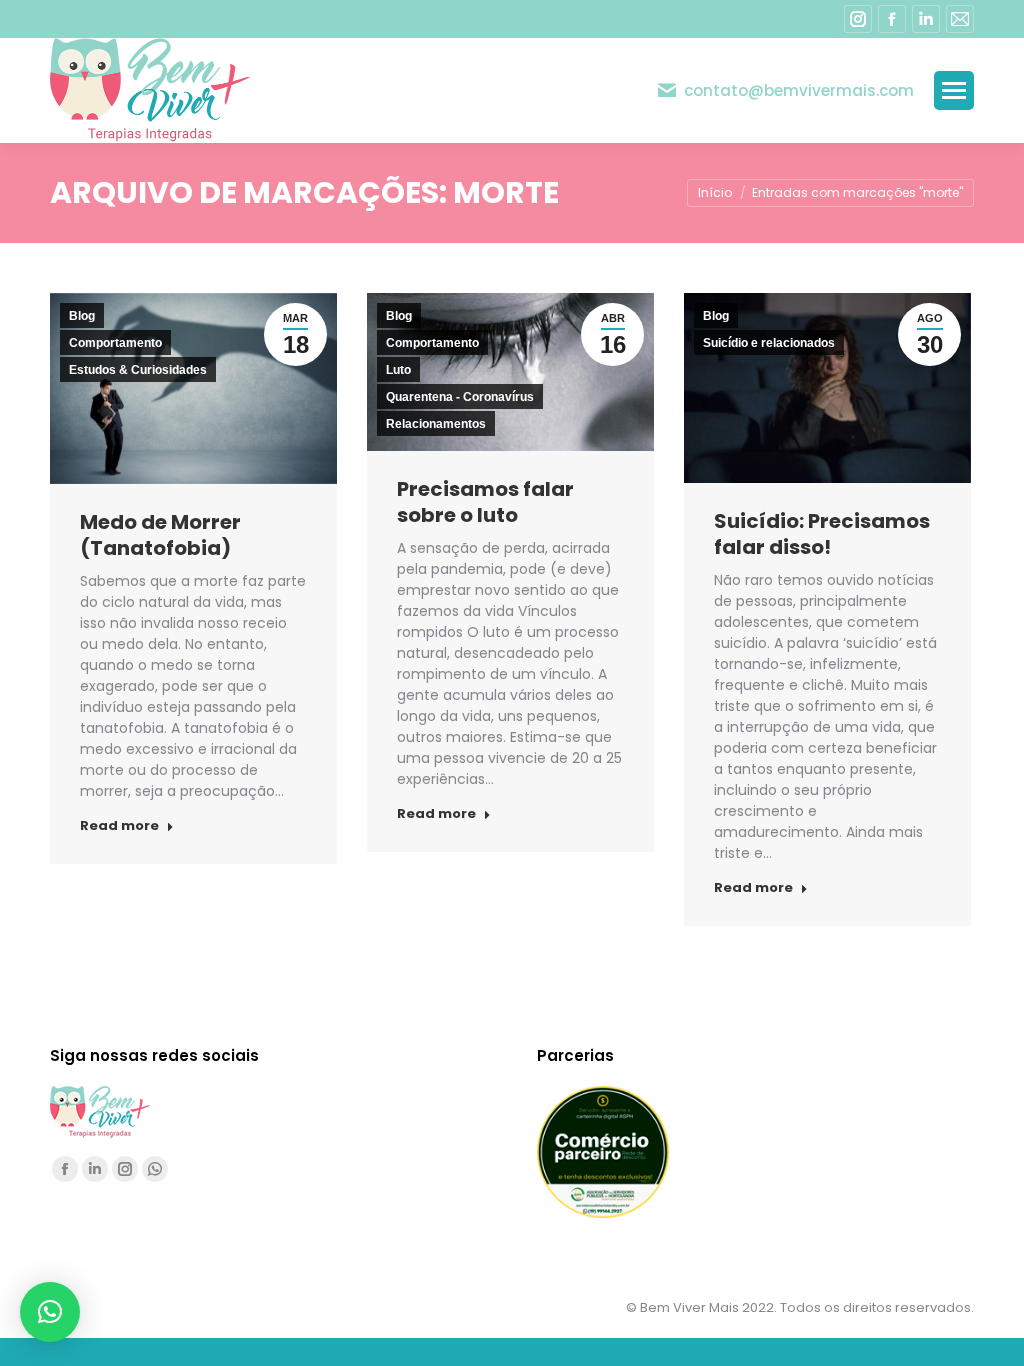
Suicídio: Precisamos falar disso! (822, 534)
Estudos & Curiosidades (138, 370)
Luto (398, 370)
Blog (82, 316)
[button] (50, 1312)
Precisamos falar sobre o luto (485, 502)
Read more (119, 826)
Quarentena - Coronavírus (460, 397)
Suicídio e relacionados (769, 343)
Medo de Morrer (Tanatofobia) (160, 535)
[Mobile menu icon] (954, 90)
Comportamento (115, 343)
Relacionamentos (436, 424)
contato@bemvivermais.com (799, 90)
